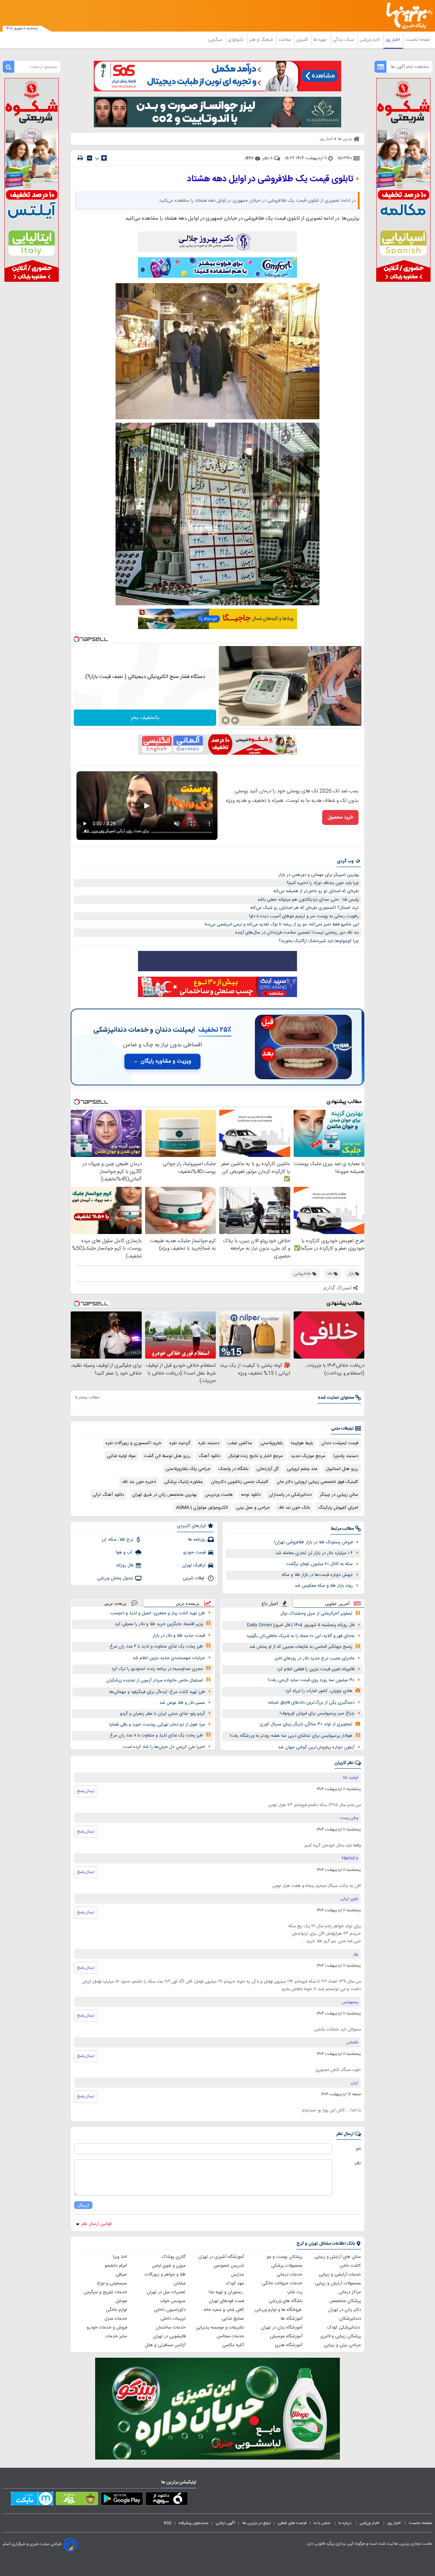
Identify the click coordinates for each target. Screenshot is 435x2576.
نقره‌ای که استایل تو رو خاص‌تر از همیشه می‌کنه (316, 891)
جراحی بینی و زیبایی (342, 2345)
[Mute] (235, 720)
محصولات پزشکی (287, 2266)
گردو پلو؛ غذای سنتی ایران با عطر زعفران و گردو (162, 1714)
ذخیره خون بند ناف (139, 1482)
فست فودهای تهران (226, 2301)
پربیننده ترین (188, 1603)
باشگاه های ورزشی (286, 2301)
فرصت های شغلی (292, 2523)
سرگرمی (216, 40)
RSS (168, 2523)
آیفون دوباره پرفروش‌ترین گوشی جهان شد (316, 1747)
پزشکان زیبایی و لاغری (341, 2336)
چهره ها (321, 40)
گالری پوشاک (174, 2257)
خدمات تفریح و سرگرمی (105, 2292)
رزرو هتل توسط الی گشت (167, 1456)
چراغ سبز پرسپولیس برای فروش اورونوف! (317, 1713)
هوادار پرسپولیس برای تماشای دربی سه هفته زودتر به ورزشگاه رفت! (291, 1736)
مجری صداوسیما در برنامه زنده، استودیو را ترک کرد (157, 1669)
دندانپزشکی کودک (344, 2327)
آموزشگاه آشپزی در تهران (221, 2257)
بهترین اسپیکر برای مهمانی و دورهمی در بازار (319, 875)
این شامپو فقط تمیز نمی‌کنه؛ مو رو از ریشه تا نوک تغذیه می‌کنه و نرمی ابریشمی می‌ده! (282, 924)
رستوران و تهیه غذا (226, 2292)
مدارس (238, 2275)
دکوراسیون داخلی (170, 2310)
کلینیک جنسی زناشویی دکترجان (240, 1482)
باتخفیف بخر (145, 718)
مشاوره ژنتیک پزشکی (184, 1482)
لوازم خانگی (117, 2310)
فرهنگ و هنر (262, 40)
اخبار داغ (270, 1604)
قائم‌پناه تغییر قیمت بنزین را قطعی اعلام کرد (316, 1669)
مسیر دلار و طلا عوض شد (182, 1703)
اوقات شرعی (194, 1578)
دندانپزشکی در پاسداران (290, 1495)
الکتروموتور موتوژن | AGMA (202, 1508)
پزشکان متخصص (345, 2301)
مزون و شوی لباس (169, 2266)
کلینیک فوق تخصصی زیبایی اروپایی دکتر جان (317, 1482)
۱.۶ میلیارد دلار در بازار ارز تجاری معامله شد (314, 1553)
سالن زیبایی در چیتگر (339, 1495)
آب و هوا (125, 1552)
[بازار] (77, 2500)
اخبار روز (393, 40)
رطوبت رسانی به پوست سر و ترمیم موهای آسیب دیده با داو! (304, 916)
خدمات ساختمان (171, 2327)
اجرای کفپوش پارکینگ (338, 1508)
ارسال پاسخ (86, 1791)
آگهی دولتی (225, 2523)
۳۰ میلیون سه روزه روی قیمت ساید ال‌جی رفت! (311, 1680)
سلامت (285, 40)
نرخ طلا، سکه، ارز (117, 1540)
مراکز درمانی (350, 2292)
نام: (358, 2149)
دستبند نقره (209, 1443)
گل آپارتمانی (268, 1469)
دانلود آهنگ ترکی (108, 1495)
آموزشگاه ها (292, 2319)
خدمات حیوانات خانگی (282, 2283)
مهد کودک (235, 2283)
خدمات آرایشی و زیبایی (340, 2275)
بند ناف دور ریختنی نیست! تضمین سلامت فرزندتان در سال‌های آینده (297, 933)
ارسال (83, 2205)
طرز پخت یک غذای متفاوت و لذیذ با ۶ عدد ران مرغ (156, 1646)
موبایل (121, 2301)
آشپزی (303, 40)
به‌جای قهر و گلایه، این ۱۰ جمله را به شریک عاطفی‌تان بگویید (300, 1636)
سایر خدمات (116, 2336)
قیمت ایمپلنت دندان (340, 1443)
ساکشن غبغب (240, 1443)
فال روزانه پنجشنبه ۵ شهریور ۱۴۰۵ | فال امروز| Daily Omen (301, 1625)
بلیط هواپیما (302, 1443)
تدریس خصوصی (229, 2266)
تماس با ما (323, 2523)
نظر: (357, 2163)
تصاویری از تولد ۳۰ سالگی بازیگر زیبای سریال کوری (306, 1724)
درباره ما (345, 2523)
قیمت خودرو (194, 1552)
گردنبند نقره (180, 1443)
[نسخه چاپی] (80, 158)
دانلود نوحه (251, 1495)
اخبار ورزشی (370, 40)
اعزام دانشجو (116, 2266)
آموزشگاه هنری (289, 2345)
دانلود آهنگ (209, 1456)
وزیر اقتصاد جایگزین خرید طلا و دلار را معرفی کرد (159, 1624)
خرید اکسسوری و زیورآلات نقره (134, 1443)
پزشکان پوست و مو (285, 2257)
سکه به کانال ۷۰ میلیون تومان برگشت (319, 1564)
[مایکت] (32, 2500)
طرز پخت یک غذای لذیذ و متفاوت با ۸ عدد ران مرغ (156, 1735)
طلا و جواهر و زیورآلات (165, 2275)
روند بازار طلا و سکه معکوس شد (324, 1586)
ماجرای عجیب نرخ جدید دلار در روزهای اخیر (315, 1658)
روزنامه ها (197, 1540)
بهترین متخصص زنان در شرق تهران (164, 1495)
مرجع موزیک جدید (308, 1456)
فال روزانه (125, 1565)
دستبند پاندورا (346, 1456)
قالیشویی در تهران (169, 2336)
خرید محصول (340, 817)
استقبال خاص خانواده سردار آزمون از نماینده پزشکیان (155, 1680)
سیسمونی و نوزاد (112, 2283)
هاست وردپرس (219, 1495)
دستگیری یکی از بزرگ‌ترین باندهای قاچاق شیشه (311, 1703)
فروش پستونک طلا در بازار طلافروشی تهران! (313, 1542)
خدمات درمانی (290, 2275)
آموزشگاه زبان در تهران (282, 2327)
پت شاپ (295, 2292)
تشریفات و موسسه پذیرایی (220, 2327)
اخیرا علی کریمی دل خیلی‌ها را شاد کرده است (164, 1747)
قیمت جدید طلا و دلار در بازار (179, 1636)
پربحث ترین (115, 1603)
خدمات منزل (116, 2319)
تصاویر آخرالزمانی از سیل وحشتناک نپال (316, 1614)
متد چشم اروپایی (302, 1469)
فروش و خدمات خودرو (107, 2327)
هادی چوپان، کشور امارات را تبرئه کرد (319, 1691)
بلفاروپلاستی (272, 1443)
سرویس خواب (173, 2301)
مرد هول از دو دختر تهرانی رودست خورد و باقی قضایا (157, 1725)
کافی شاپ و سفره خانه (224, 2310)
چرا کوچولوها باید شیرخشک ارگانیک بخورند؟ (319, 941)
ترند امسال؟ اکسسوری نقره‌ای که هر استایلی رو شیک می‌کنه (305, 908)
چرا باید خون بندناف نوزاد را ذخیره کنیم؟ (323, 883)
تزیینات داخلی (173, 2319)
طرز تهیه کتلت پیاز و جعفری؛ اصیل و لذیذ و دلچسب (158, 1613)
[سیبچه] (167, 2500)
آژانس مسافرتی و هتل (165, 2345)
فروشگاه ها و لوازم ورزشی (279, 2310)
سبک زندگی (344, 40)
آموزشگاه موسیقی (286, 2336)
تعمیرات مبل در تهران (166, 2292)
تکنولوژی (236, 40)
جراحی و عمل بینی (253, 1508)
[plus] (104, 158)
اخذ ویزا (120, 2257)
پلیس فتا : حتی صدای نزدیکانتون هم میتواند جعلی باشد (308, 900)
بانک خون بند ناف (294, 1508)
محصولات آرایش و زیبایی (338, 2283)
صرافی (121, 2275)
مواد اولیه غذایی (121, 1456)
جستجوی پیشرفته (193, 2523)
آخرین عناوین (337, 1604)
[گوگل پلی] (122, 2500)
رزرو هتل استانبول (342, 1469)
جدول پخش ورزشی (115, 1578)
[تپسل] (76, 639)
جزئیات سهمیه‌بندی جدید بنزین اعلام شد (169, 1658)
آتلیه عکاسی (233, 2345)
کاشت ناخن (350, 2266)
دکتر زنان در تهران (345, 2310)
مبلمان (180, 2283)
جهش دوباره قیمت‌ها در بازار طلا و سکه (317, 1575)
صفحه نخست (418, 40)
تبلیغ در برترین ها (256, 2523)
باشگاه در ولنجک (233, 1469)
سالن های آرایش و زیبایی (338, 2257)
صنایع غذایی (233, 2319)
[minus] (90, 158)
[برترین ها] (406, 16)
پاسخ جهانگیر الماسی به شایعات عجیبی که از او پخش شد (301, 1647)
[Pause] (226, 720)
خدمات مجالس (230, 2336)
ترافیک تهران (194, 1565)
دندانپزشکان (350, 2319)
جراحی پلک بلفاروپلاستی (188, 1469)
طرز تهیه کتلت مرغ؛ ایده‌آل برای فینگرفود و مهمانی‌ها (157, 1692)
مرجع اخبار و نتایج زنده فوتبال (256, 1456)
